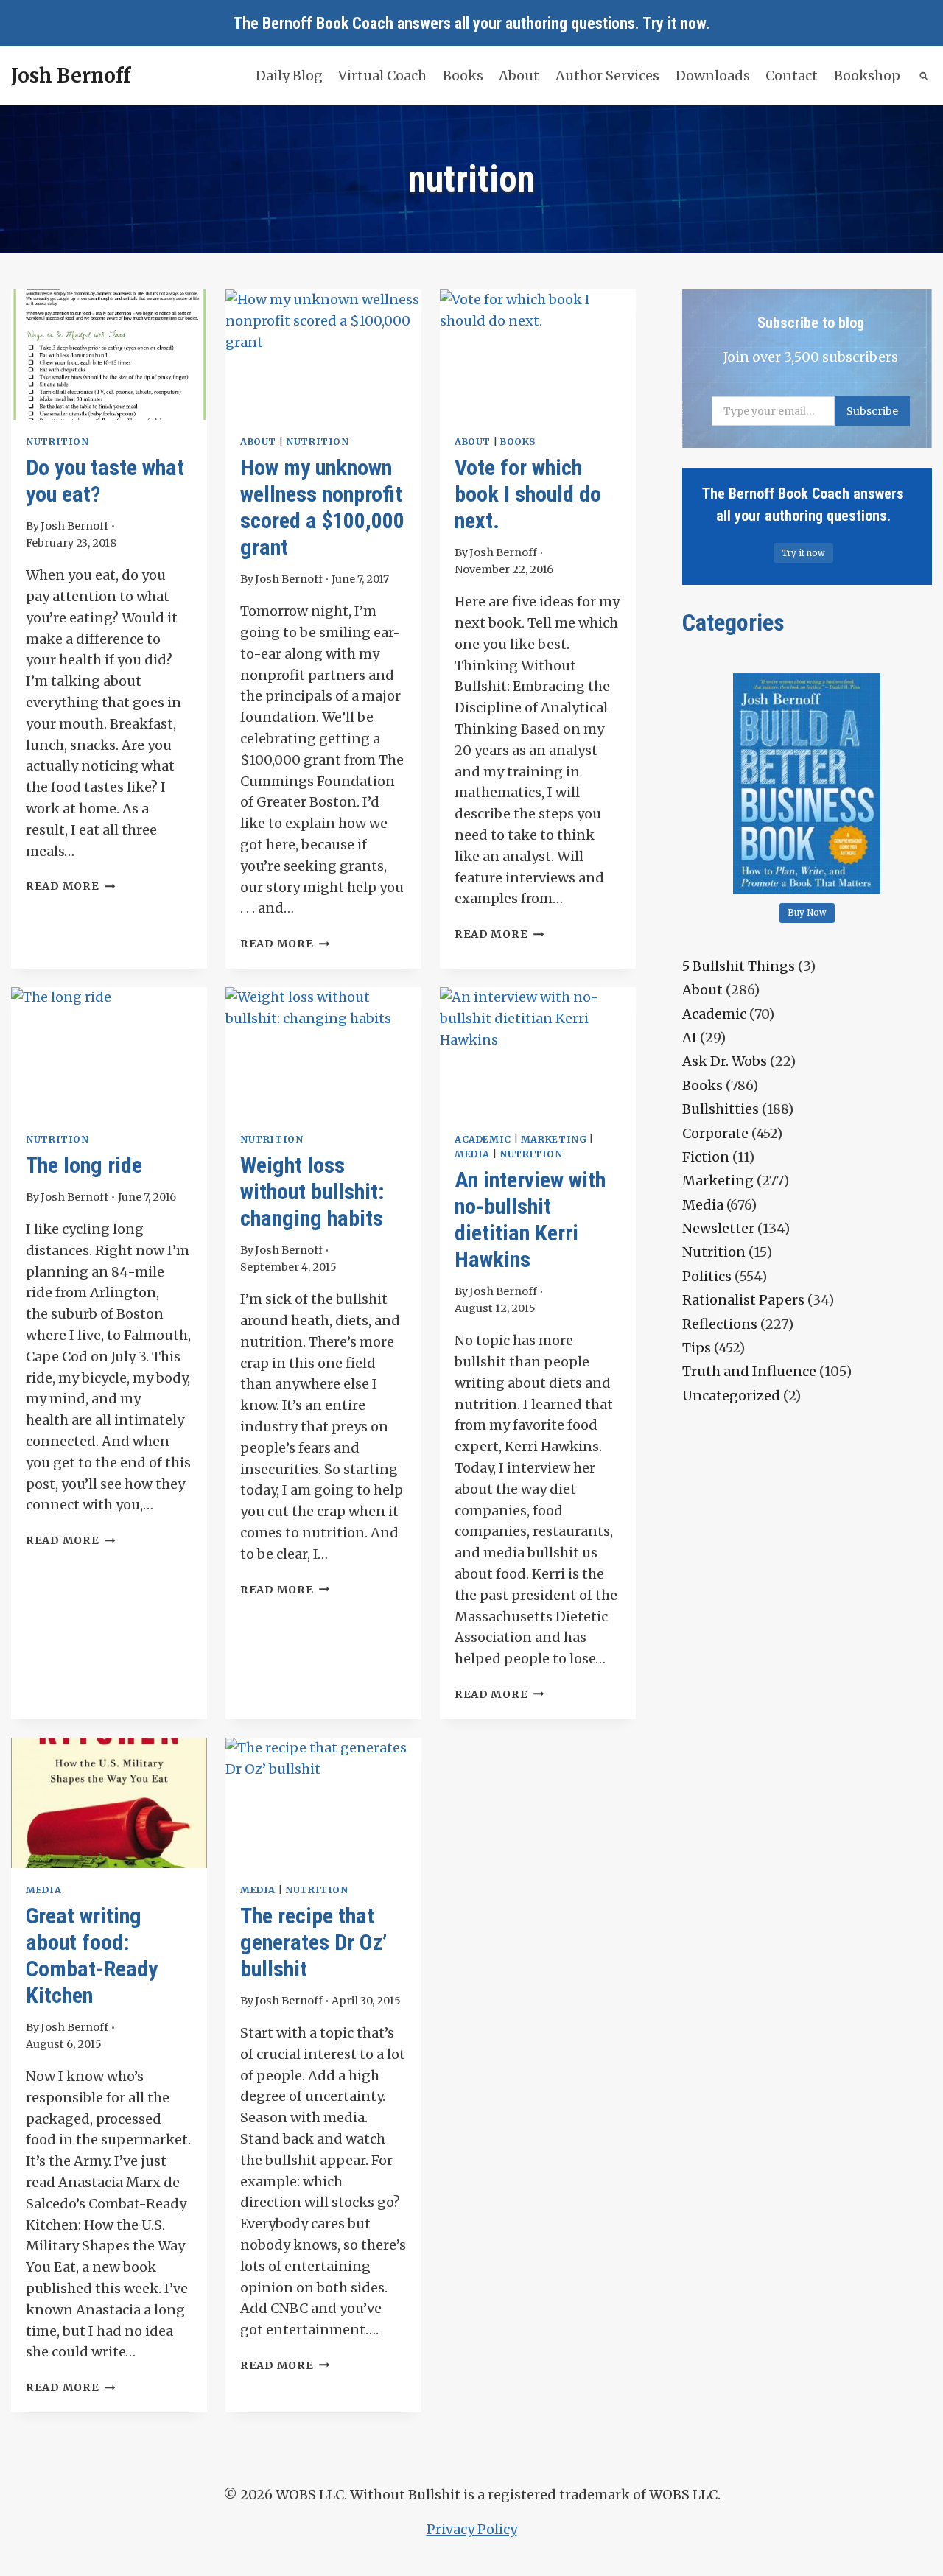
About (519, 76)
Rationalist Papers (743, 1300)
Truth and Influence (749, 1371)
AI (690, 1038)
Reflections (720, 1324)
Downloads (713, 76)
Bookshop (867, 76)
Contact (792, 76)
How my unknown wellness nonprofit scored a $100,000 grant (322, 507)
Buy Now (807, 913)
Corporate (715, 1133)
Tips (697, 1348)
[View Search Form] (924, 76)
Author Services (607, 76)
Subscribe (872, 411)
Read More (70, 886)
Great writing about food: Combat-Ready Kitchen (92, 1955)
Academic (483, 1139)
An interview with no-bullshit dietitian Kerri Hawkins (530, 1219)
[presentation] (109, 355)
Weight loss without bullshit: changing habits (312, 1192)
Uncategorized (731, 1396)
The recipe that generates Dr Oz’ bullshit (313, 1942)
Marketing (554, 1139)
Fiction (706, 1157)
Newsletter (718, 1228)
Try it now (674, 23)
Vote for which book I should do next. (528, 494)
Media (472, 1154)
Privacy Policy (472, 2529)
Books (463, 76)
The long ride (84, 1165)
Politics (707, 1276)
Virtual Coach (382, 76)
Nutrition (57, 442)
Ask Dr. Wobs (725, 1061)
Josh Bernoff (74, 526)
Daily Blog (289, 76)
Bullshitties (721, 1109)
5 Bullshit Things (739, 966)
